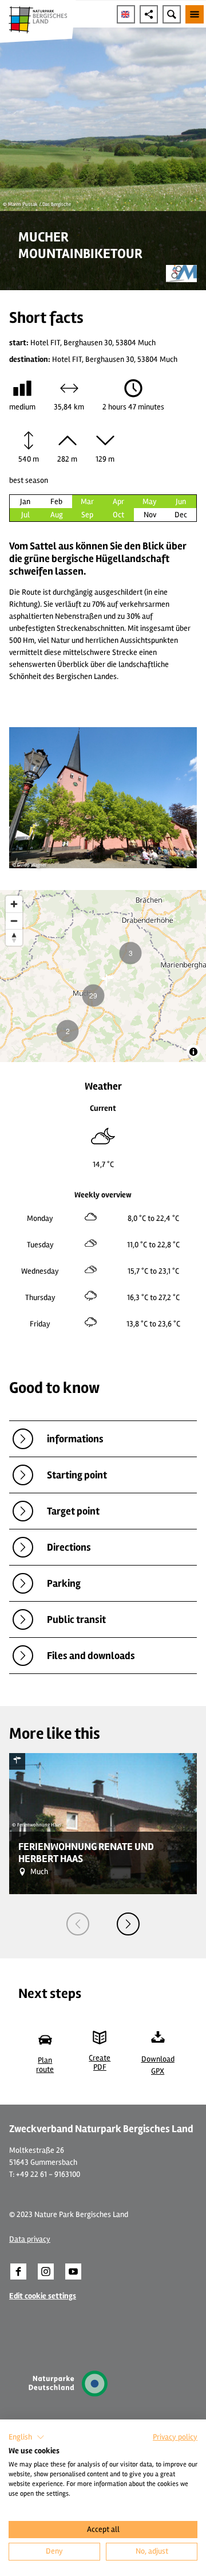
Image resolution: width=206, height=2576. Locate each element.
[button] (18, 2271)
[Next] (128, 1924)
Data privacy (30, 2239)
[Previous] (78, 1924)
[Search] (172, 14)
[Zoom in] (14, 904)
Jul (25, 515)
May (150, 501)
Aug (57, 515)
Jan (25, 501)
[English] (126, 14)
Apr (118, 501)
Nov (150, 515)
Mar (87, 501)
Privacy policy (175, 2437)
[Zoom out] (14, 921)
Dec (181, 515)
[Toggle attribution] (193, 1052)
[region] (103, 976)
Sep (87, 515)
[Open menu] (195, 14)
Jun (181, 501)
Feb (56, 501)
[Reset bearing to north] (14, 937)
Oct (118, 515)
